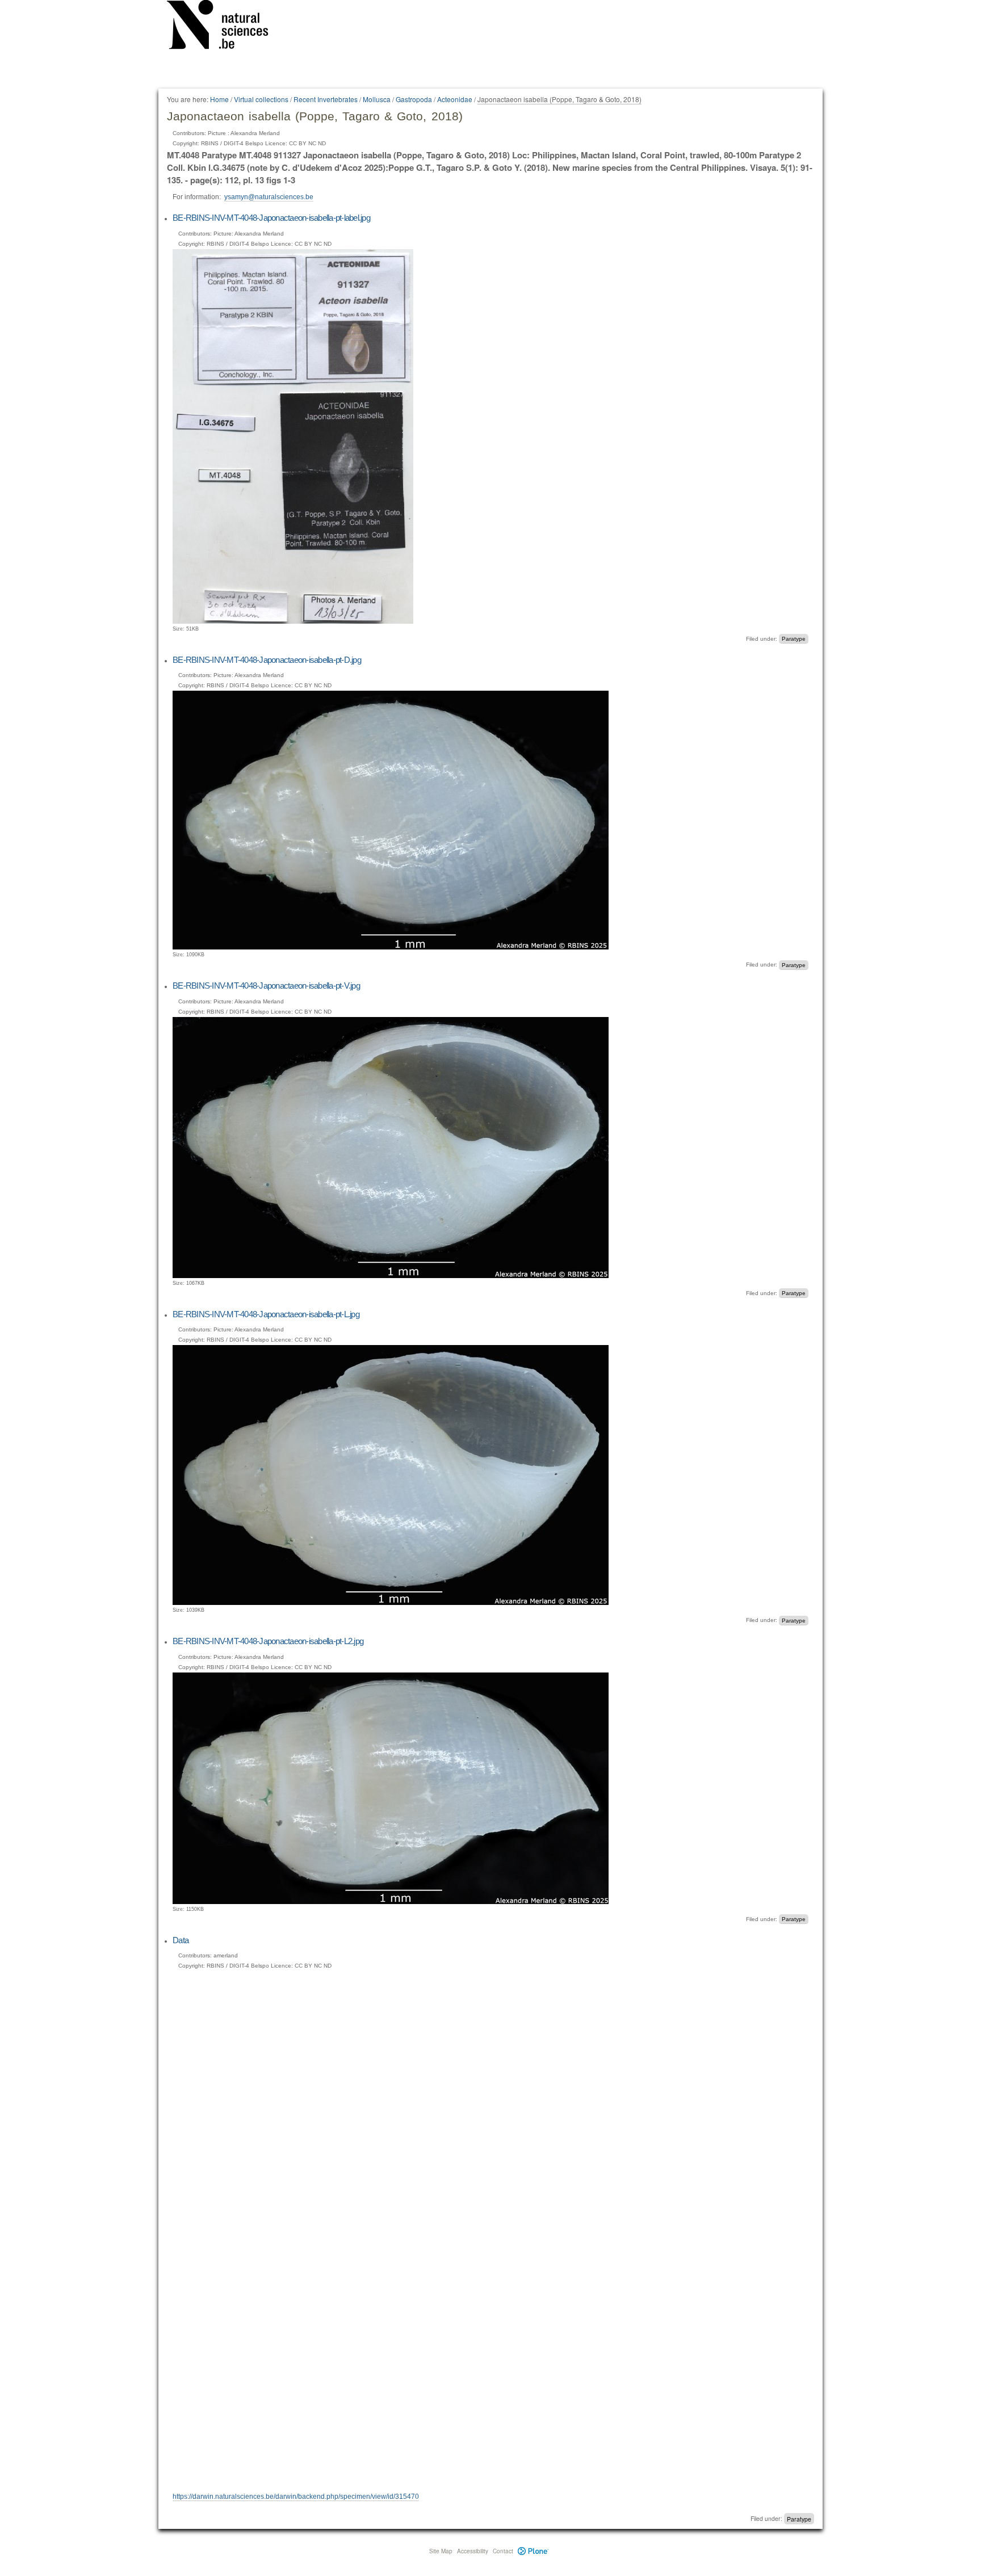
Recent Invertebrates (326, 99)
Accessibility (473, 2551)
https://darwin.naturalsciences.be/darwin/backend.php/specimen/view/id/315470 (296, 2497)
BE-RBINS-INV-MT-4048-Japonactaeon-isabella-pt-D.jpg (267, 660)
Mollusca (377, 99)
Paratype (794, 639)
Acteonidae (455, 99)
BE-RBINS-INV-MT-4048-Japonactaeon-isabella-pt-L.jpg (266, 1314)
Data (181, 1940)
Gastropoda (414, 99)
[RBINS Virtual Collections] (225, 27)
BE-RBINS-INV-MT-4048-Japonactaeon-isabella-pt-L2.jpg (268, 1641)
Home (219, 99)
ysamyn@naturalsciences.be (269, 197)
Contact (503, 2551)
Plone (533, 2551)
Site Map (441, 2551)
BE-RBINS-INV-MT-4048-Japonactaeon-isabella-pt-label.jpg (271, 218)
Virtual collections (261, 99)
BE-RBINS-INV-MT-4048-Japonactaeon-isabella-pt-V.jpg (266, 986)
